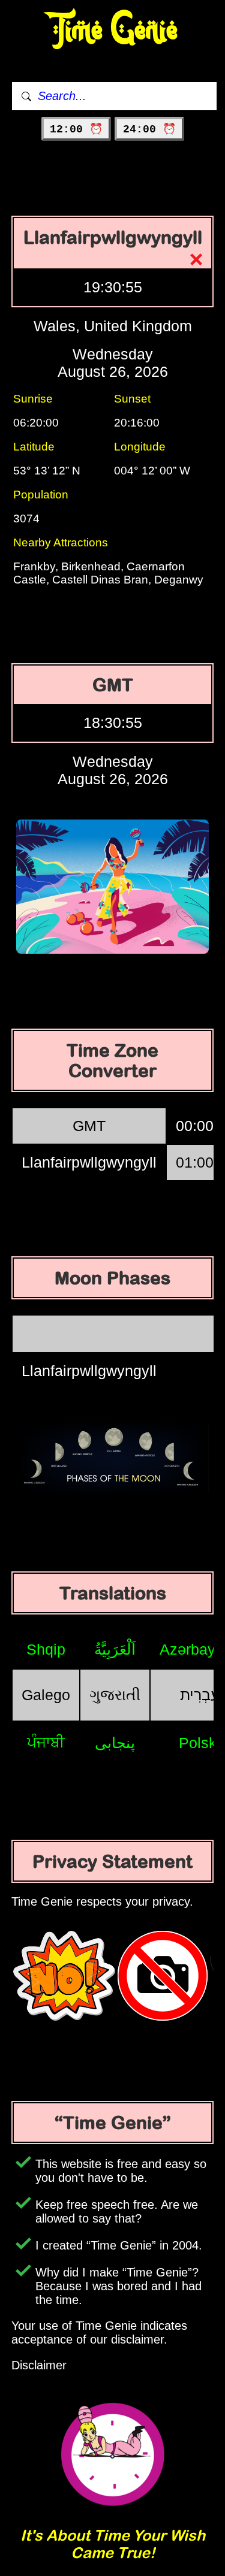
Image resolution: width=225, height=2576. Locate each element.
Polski (199, 1743)
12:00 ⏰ (76, 129)
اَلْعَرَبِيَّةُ (115, 1649)
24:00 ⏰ (149, 129)
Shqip (46, 1649)
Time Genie (112, 30)
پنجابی (115, 1743)
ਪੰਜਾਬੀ (46, 1742)
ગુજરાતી (115, 1695)
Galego (46, 1695)
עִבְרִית (200, 1695)
